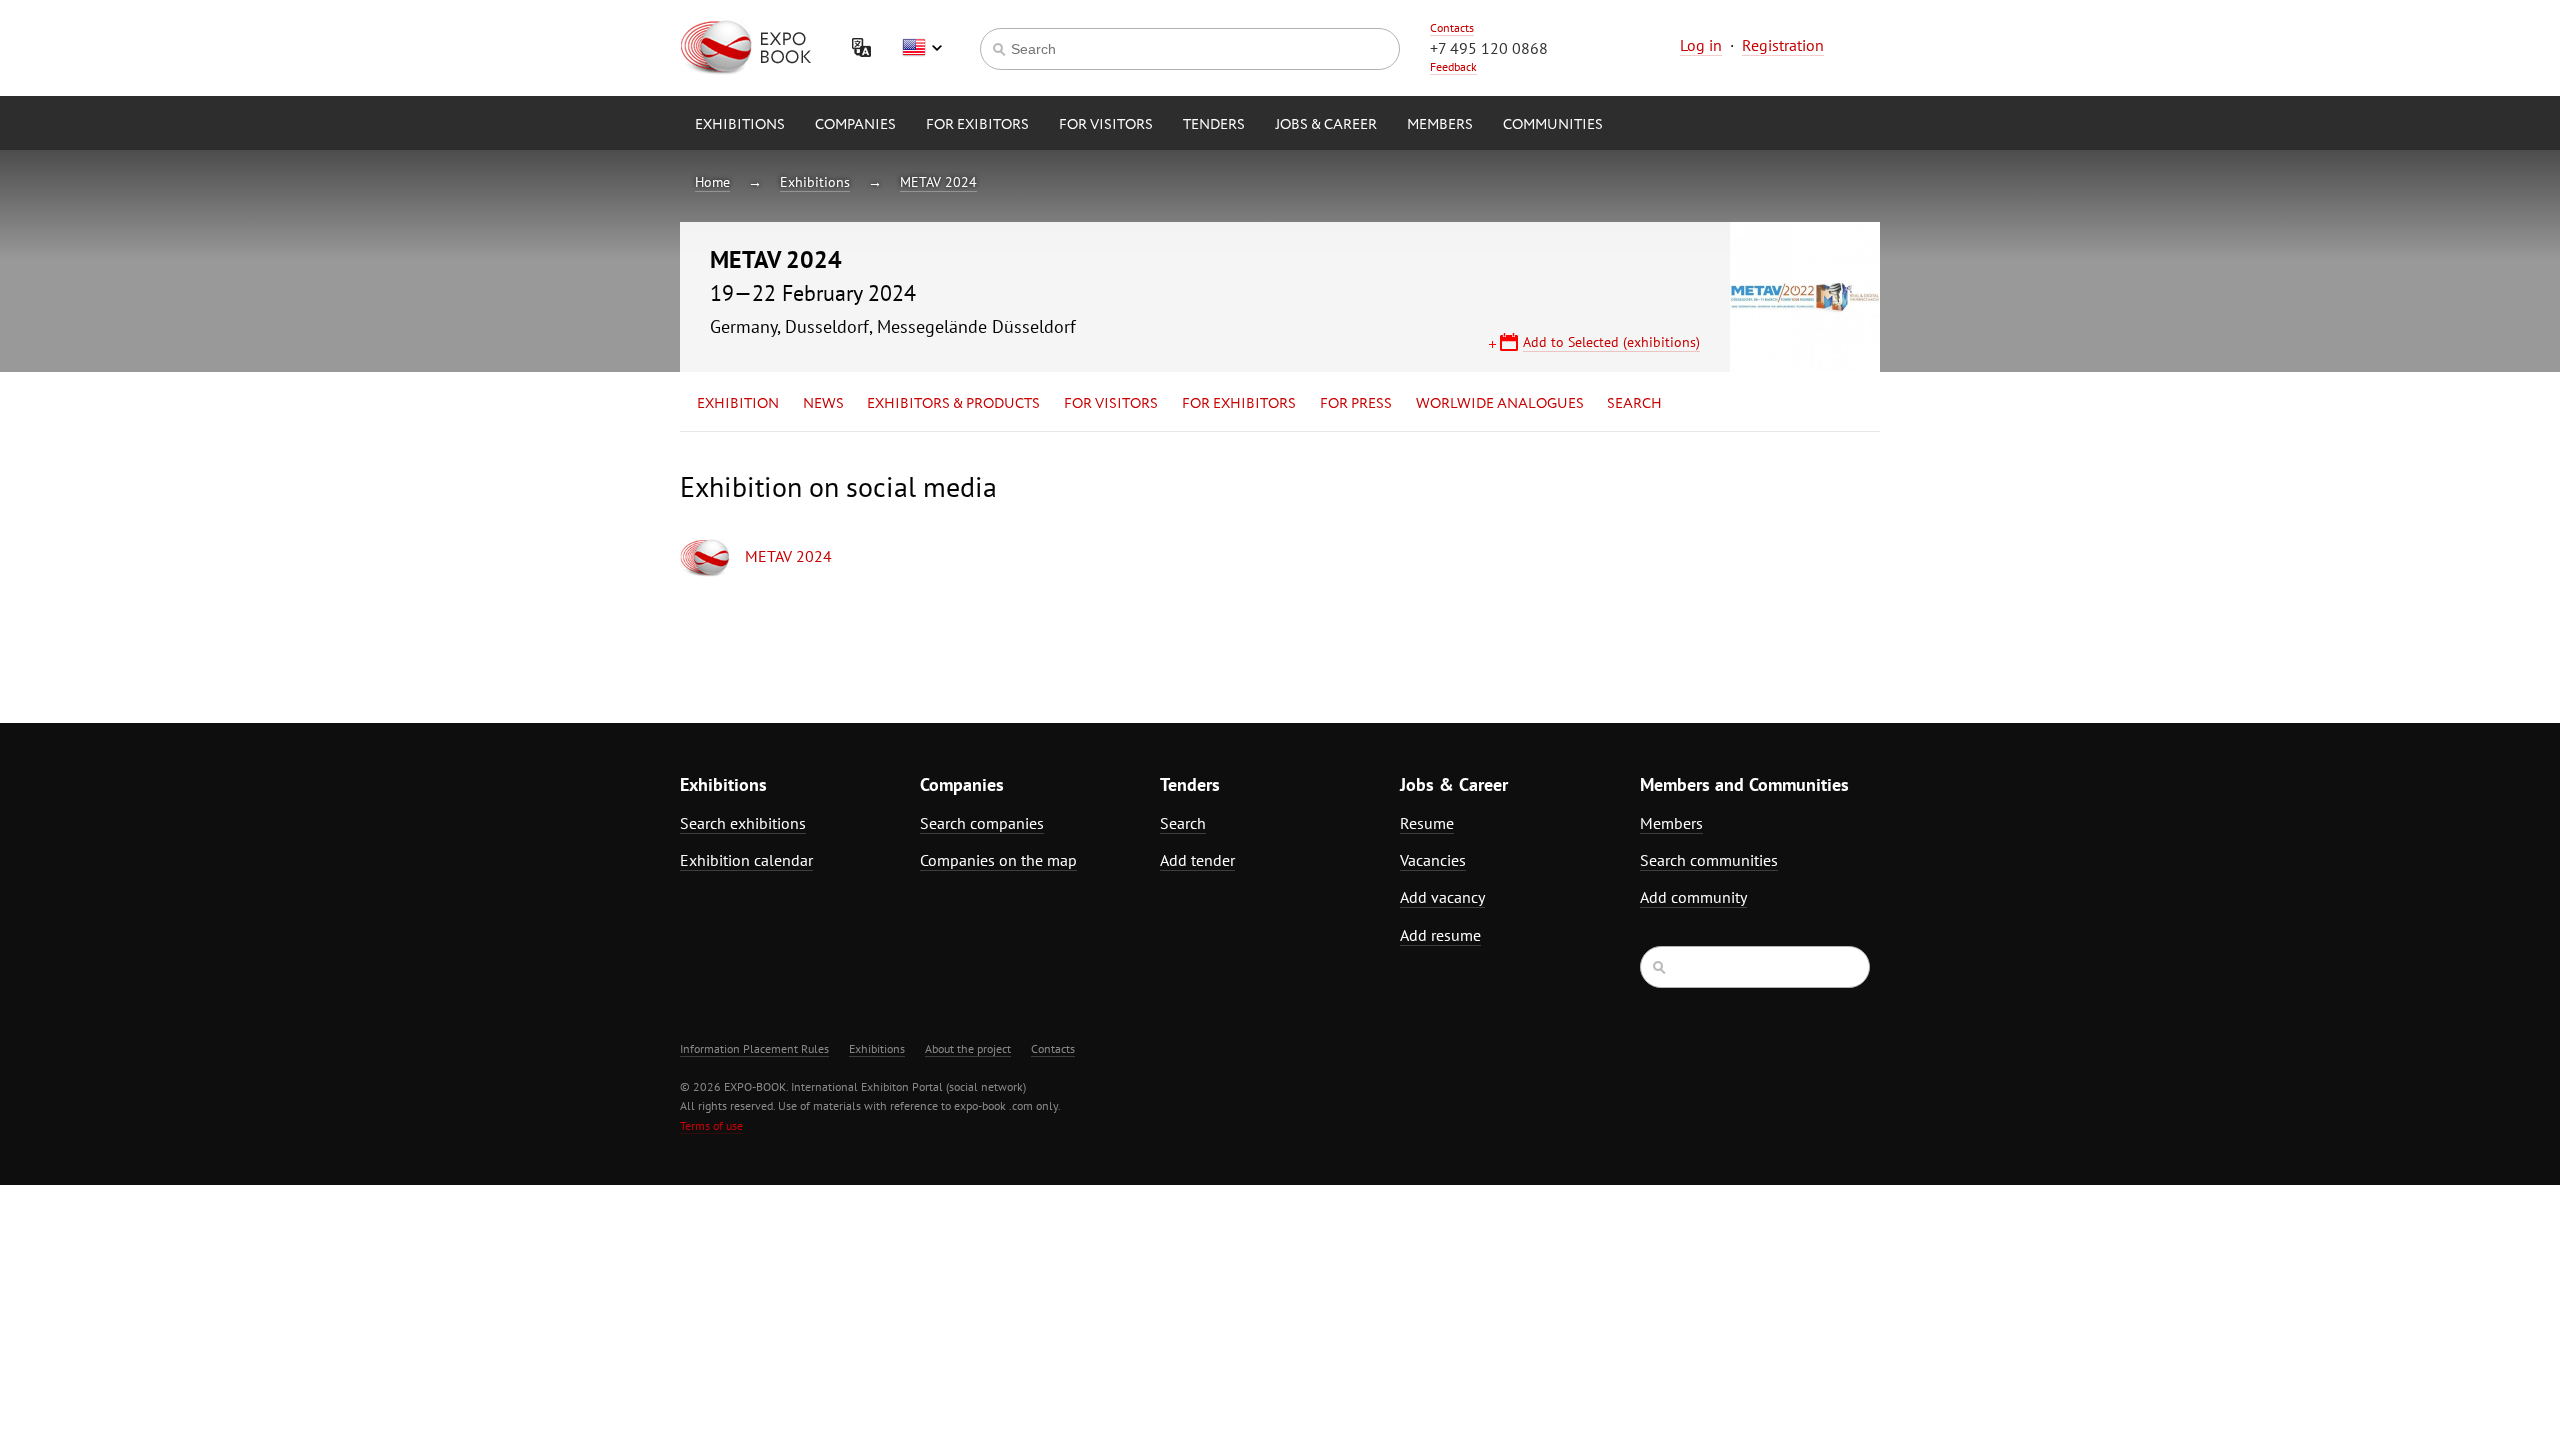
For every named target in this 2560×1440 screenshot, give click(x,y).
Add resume (1440, 935)
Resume (1427, 823)
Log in (1701, 45)
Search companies (982, 823)
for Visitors (1106, 125)
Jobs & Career (1326, 125)
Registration (1783, 45)
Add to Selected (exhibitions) (1611, 342)
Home (712, 182)
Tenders (1214, 125)
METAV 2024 (938, 182)
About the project (968, 1048)
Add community (1693, 897)
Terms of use (711, 1125)
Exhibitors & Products (953, 404)
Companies (855, 125)
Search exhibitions (743, 823)
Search (1634, 404)
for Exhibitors (1239, 404)
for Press (1356, 404)
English (922, 48)
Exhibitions (740, 125)
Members (1440, 125)
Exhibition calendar (746, 860)
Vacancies (1433, 860)
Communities (1553, 125)
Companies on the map (998, 860)
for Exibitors (977, 125)
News (823, 404)
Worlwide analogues (1500, 404)
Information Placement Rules (754, 1048)
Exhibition (738, 404)
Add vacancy (1442, 897)
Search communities (1709, 860)
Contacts (1452, 27)
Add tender (1197, 860)
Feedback (1453, 66)
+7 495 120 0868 (1489, 48)
